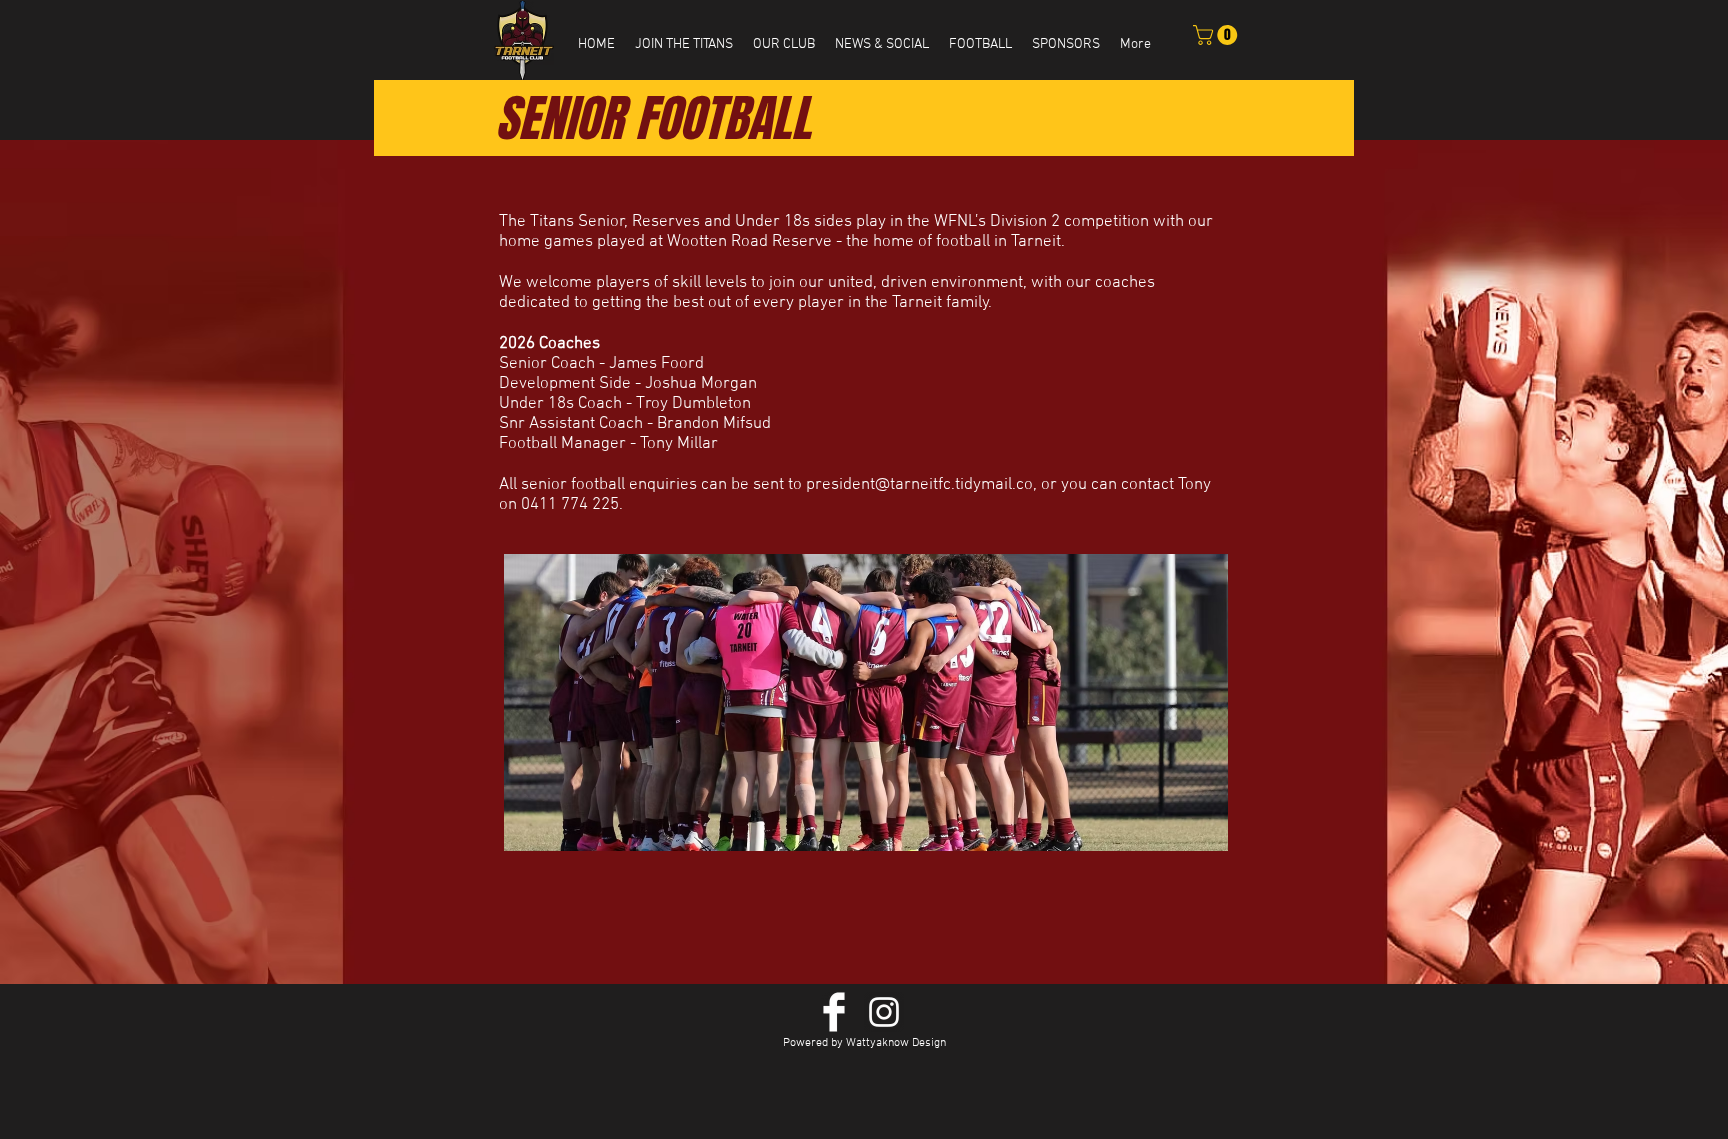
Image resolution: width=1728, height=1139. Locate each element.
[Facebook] (834, 1012)
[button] (684, 45)
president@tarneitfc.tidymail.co (919, 485)
